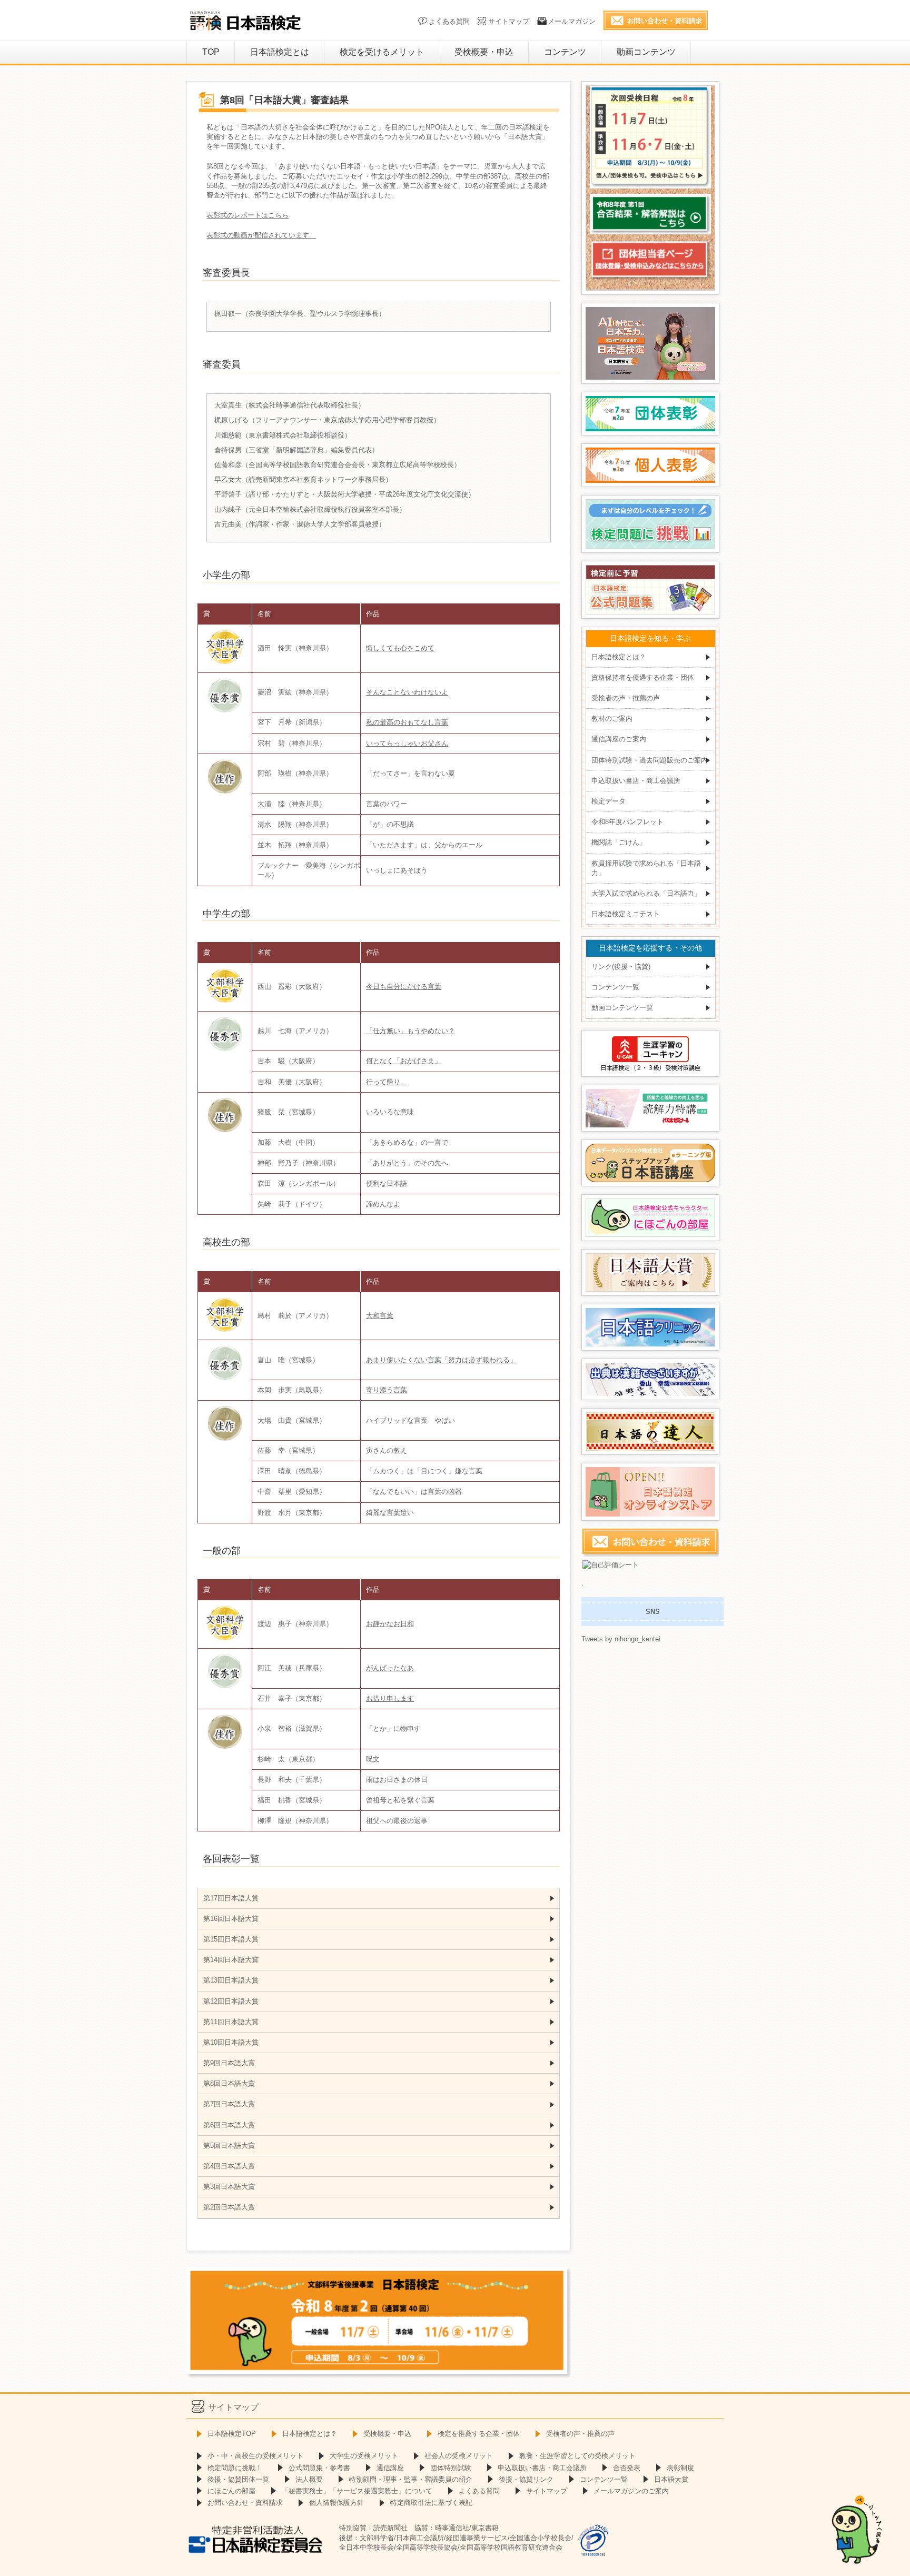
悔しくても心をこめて (400, 648)
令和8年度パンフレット (627, 822)
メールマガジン (572, 21)
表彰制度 (680, 2468)
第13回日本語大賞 (231, 1980)
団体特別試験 (451, 2468)
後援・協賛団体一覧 (238, 2479)
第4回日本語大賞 (229, 2166)
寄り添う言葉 (387, 1390)
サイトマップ (509, 21)
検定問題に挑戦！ (235, 2468)
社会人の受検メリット (459, 2456)
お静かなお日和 (390, 1624)
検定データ (609, 801)
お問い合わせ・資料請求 (245, 2503)
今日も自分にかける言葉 (404, 987)
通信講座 (390, 2468)
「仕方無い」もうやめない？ (411, 1031)
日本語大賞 (671, 2479)
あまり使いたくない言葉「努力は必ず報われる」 (441, 1360)
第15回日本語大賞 (231, 1939)
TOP (211, 52)
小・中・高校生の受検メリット (255, 2456)
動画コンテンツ (646, 52)
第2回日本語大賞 (229, 2207)
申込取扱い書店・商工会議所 (636, 781)
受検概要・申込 (484, 52)
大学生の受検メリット (364, 2456)
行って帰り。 (387, 1082)
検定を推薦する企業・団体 (479, 2434)
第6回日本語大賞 (229, 2125)
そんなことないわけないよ (407, 692)
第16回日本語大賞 (231, 1919)
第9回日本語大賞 (229, 2063)
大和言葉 (380, 1316)
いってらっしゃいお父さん (407, 743)
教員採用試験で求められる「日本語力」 (646, 868)
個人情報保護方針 (337, 2503)
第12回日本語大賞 (231, 2001)
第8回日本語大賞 (229, 2083)
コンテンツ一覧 (615, 987)
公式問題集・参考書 (319, 2468)
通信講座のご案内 (619, 739)
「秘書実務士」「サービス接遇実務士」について (357, 2491)
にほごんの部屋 (231, 2491)
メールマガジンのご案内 (631, 2491)
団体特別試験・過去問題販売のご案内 (650, 760)
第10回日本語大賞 (231, 2042)
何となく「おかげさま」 (404, 1061)
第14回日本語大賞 (231, 1960)
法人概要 (309, 2479)
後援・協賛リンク (526, 2479)
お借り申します (390, 1698)
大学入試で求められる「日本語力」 (646, 893)
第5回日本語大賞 (229, 2146)
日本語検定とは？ (619, 657)
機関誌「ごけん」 (619, 842)
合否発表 (627, 2468)
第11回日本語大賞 (231, 2022)
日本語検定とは (280, 52)
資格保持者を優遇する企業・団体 (643, 677)
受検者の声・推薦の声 (626, 698)
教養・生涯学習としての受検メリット (577, 2456)
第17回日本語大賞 (231, 1898)
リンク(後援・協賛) (621, 967)
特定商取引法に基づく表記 (431, 2503)
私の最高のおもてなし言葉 (407, 722)
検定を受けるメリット (382, 52)
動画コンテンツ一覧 (622, 1008)
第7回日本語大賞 (229, 2104)
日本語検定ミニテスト (626, 914)
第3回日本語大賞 (229, 2187)
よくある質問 (449, 21)
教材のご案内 (612, 719)
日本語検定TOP (232, 2434)
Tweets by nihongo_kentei (621, 1639)
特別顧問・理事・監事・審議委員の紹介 (411, 2479)
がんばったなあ (390, 1668)
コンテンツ (565, 52)
